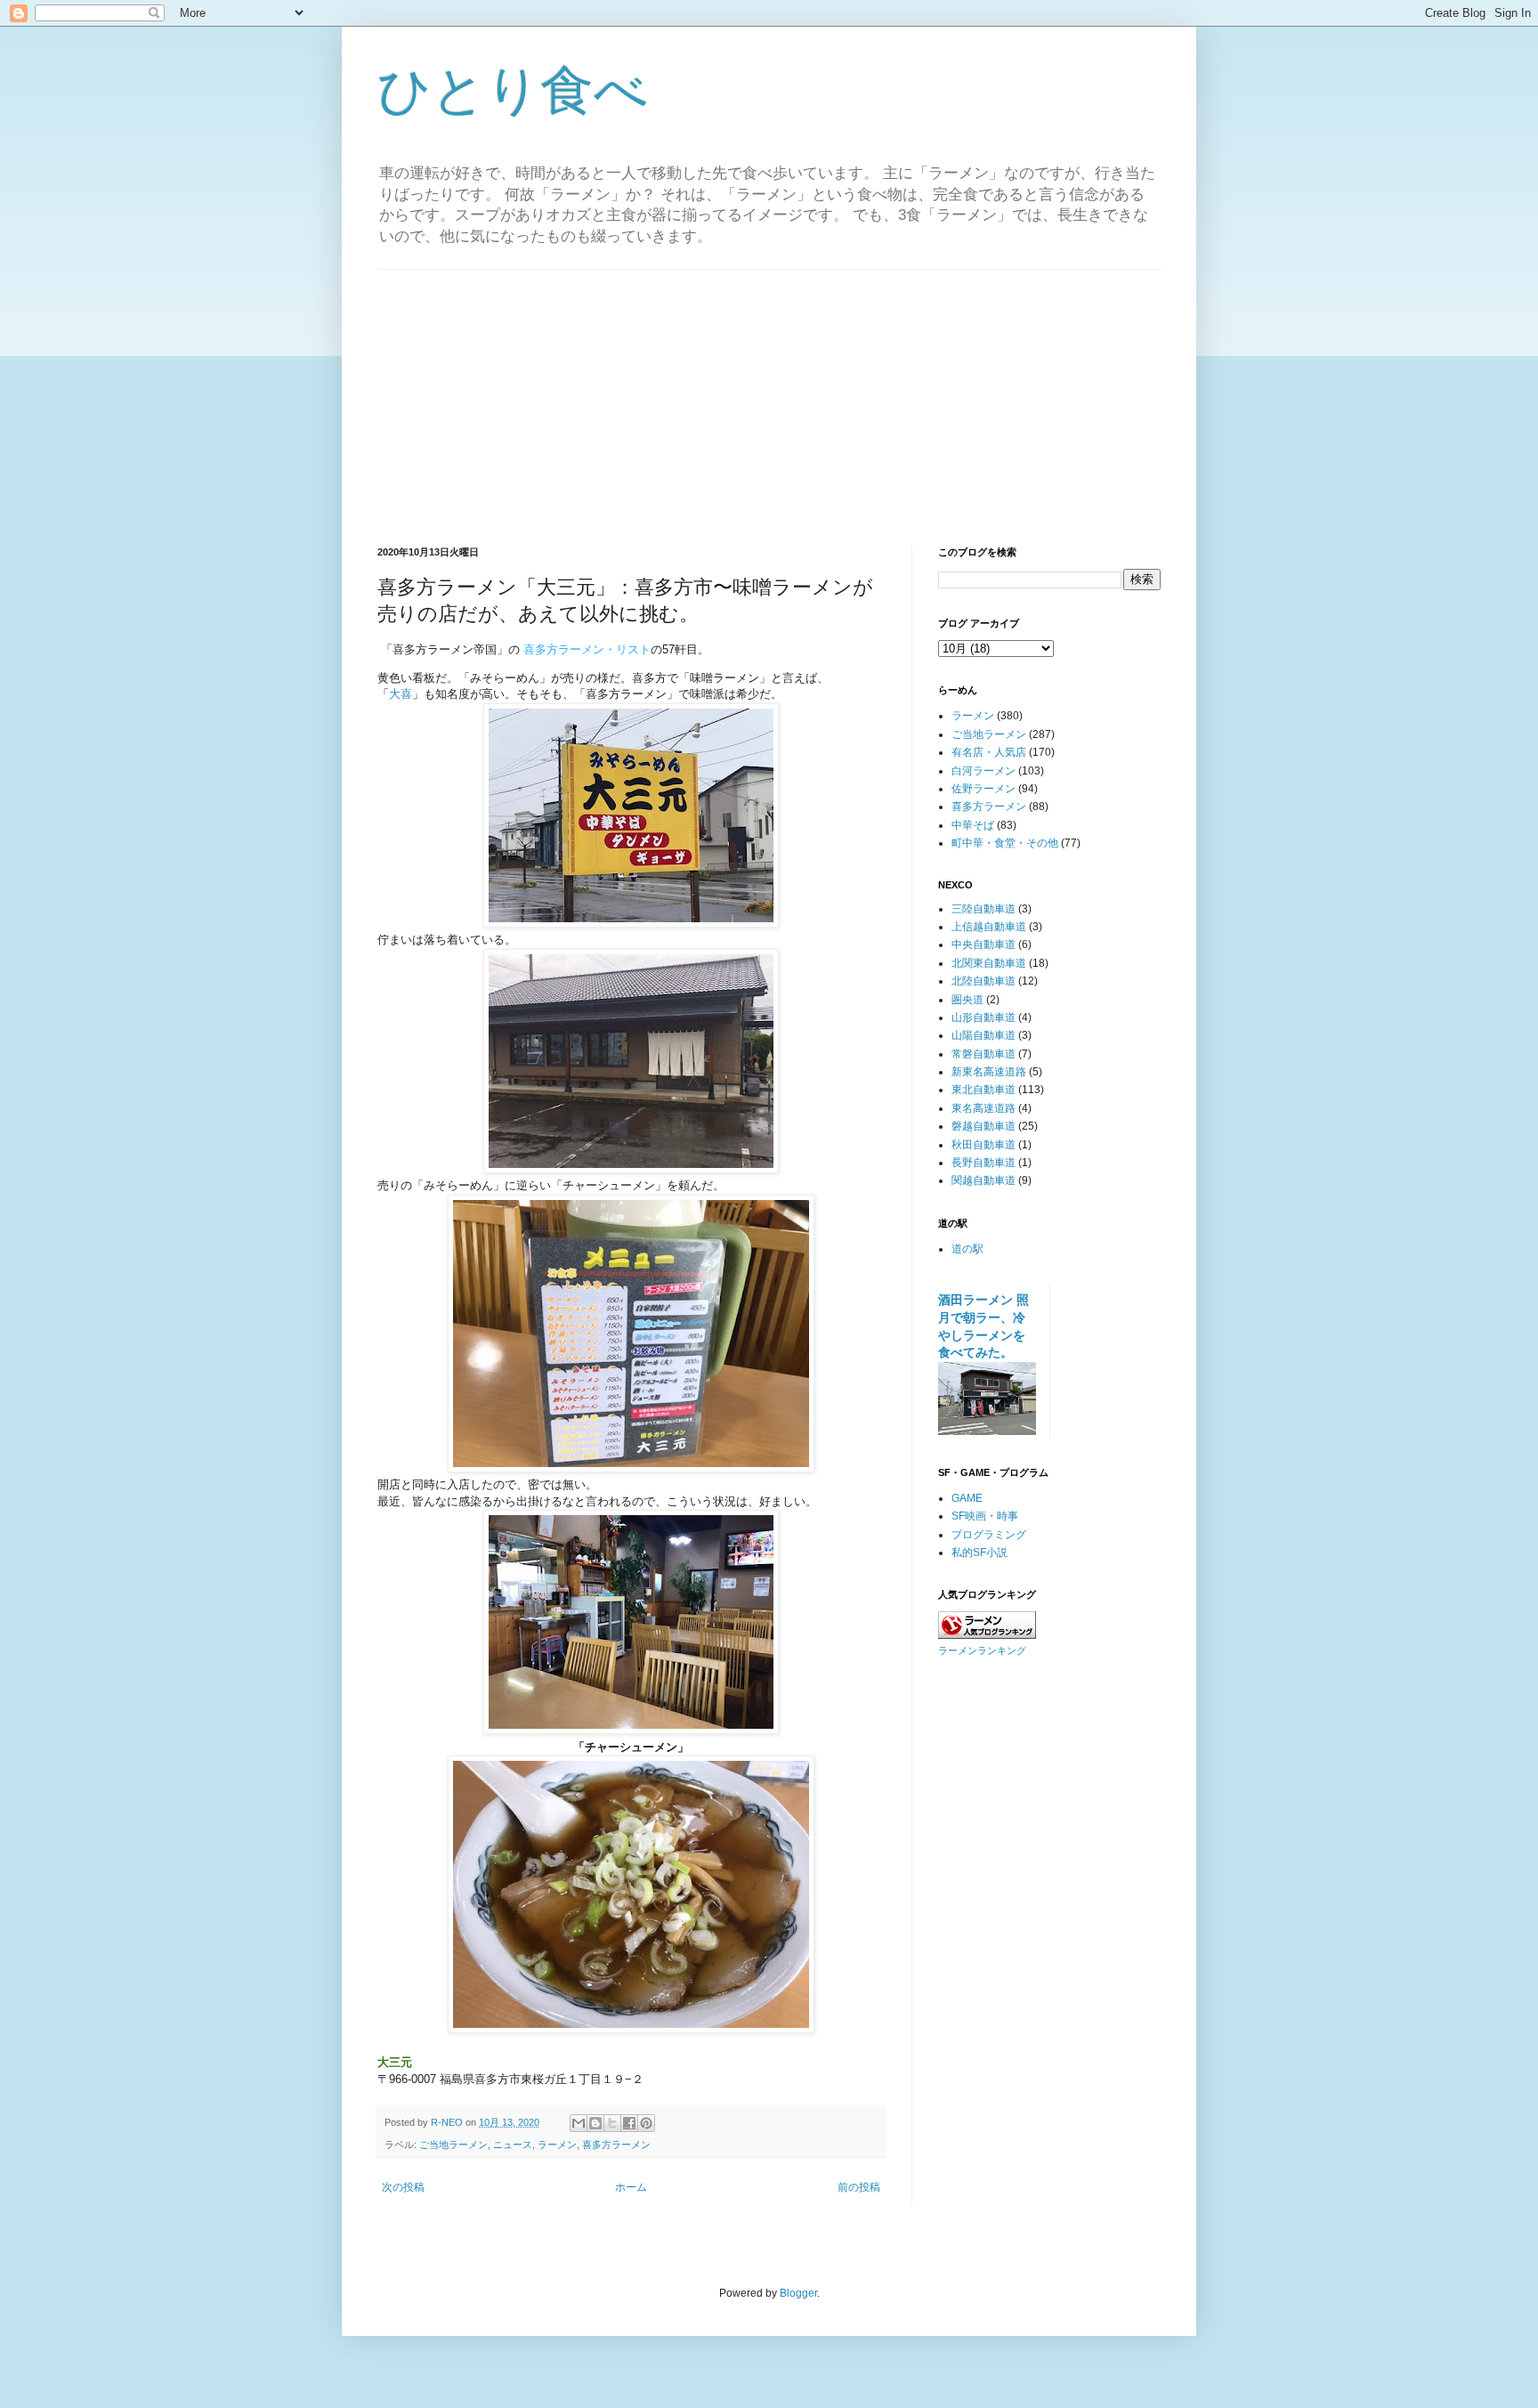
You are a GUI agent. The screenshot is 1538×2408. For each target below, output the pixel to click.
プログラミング (989, 1535)
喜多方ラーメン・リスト (587, 649)
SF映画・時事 (985, 1516)
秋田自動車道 (984, 1145)
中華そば (973, 825)
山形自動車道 (984, 1018)
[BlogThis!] (595, 2123)
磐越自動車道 (984, 1126)
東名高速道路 (984, 1108)
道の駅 (967, 1249)
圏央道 (967, 1000)
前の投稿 (859, 2187)
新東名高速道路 (989, 1072)
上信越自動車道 (989, 927)
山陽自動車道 (984, 1035)
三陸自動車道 (984, 909)
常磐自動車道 (984, 1054)
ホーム (631, 2187)
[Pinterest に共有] (646, 2123)
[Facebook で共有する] (629, 2123)
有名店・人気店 (989, 752)
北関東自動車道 (989, 963)
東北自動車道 (984, 1090)
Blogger (798, 2293)
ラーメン (557, 2144)
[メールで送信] (579, 2123)
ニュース (513, 2144)
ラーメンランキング (982, 1650)
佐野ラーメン (984, 789)
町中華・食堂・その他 (1005, 843)
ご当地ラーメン (453, 2144)
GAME (967, 1498)
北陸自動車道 (984, 981)
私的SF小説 (979, 1553)
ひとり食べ (513, 90)
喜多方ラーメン (616, 2144)
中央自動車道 (984, 945)
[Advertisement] (769, 394)
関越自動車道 (984, 1180)
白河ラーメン (984, 771)
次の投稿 (403, 2187)
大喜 (401, 694)
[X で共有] (612, 2123)
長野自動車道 (984, 1163)
